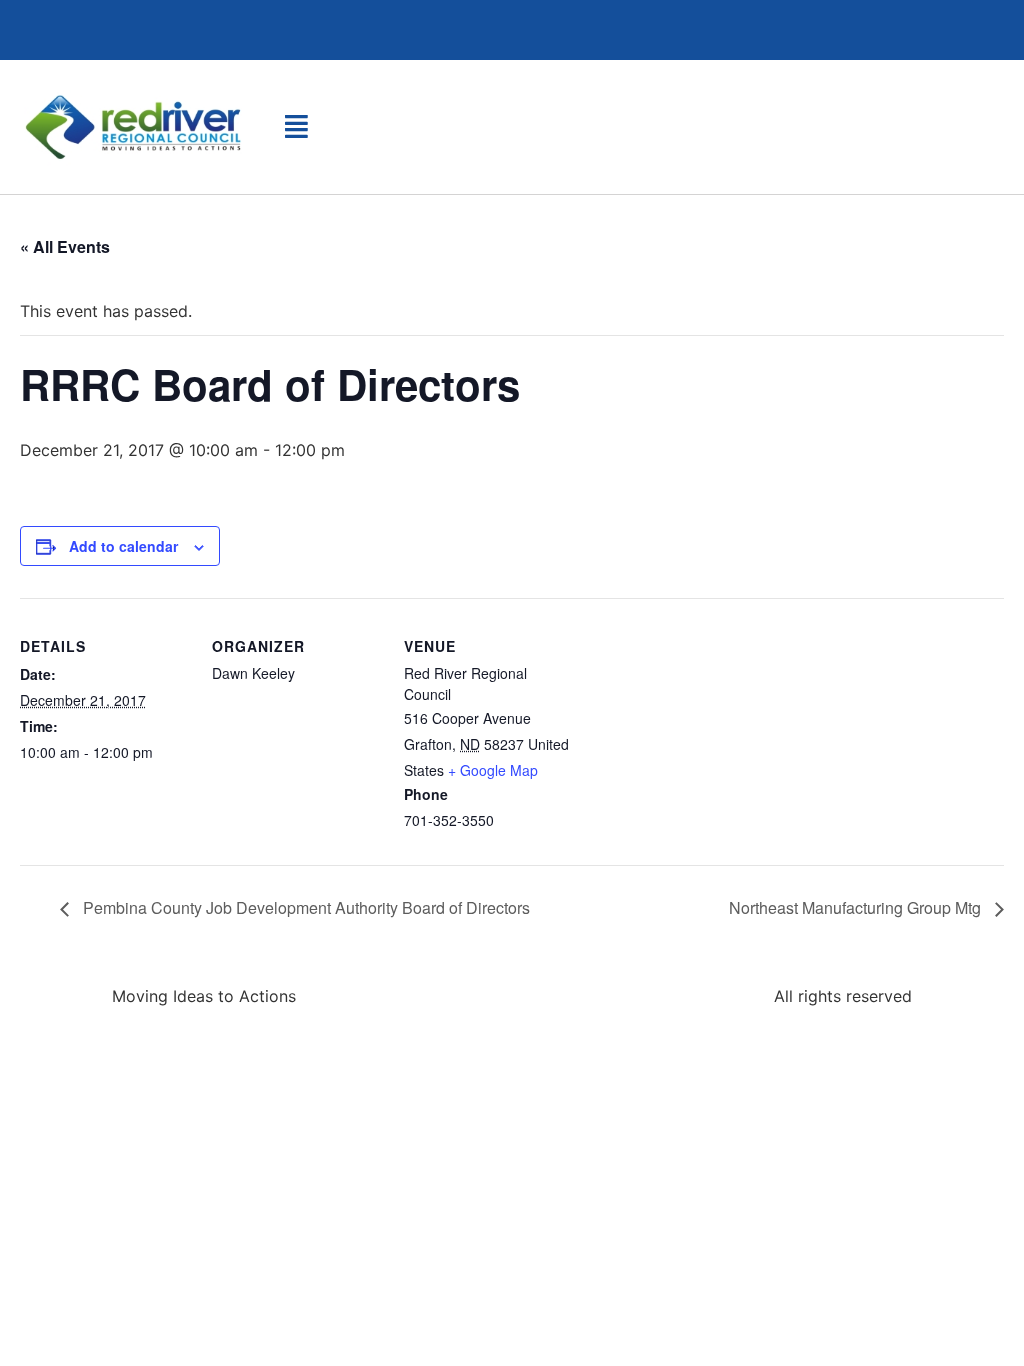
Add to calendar (123, 546)
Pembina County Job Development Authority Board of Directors (304, 907)
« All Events (65, 246)
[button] (296, 126)
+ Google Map (493, 770)
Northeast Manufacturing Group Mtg (857, 907)
